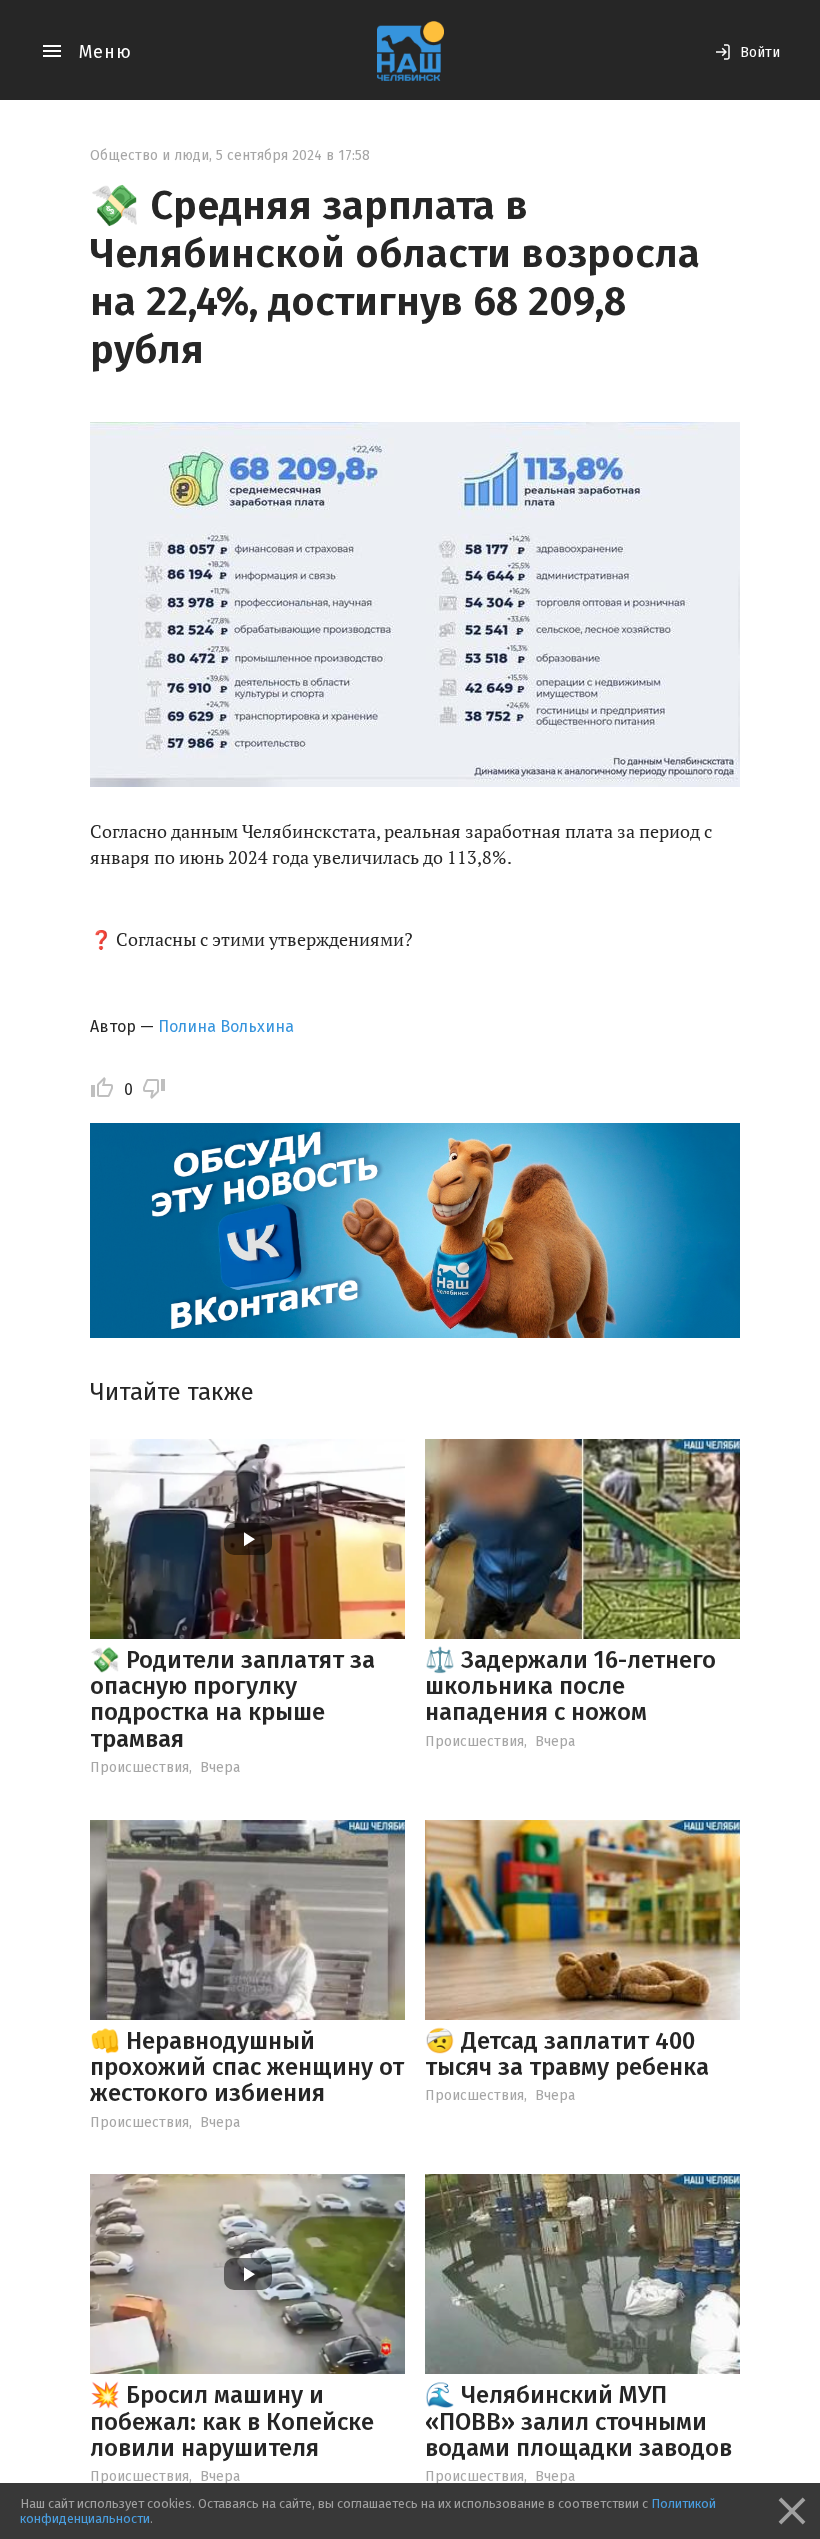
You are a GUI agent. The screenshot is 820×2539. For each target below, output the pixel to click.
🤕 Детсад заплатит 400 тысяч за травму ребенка (567, 2054)
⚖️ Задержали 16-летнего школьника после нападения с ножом (570, 1686)
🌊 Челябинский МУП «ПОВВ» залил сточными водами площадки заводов (578, 2421)
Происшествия (139, 1767)
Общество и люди (149, 155)
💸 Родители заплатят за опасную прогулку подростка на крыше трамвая (232, 1699)
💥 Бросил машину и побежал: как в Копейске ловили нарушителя (232, 2421)
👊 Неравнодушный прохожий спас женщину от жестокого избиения (247, 2067)
